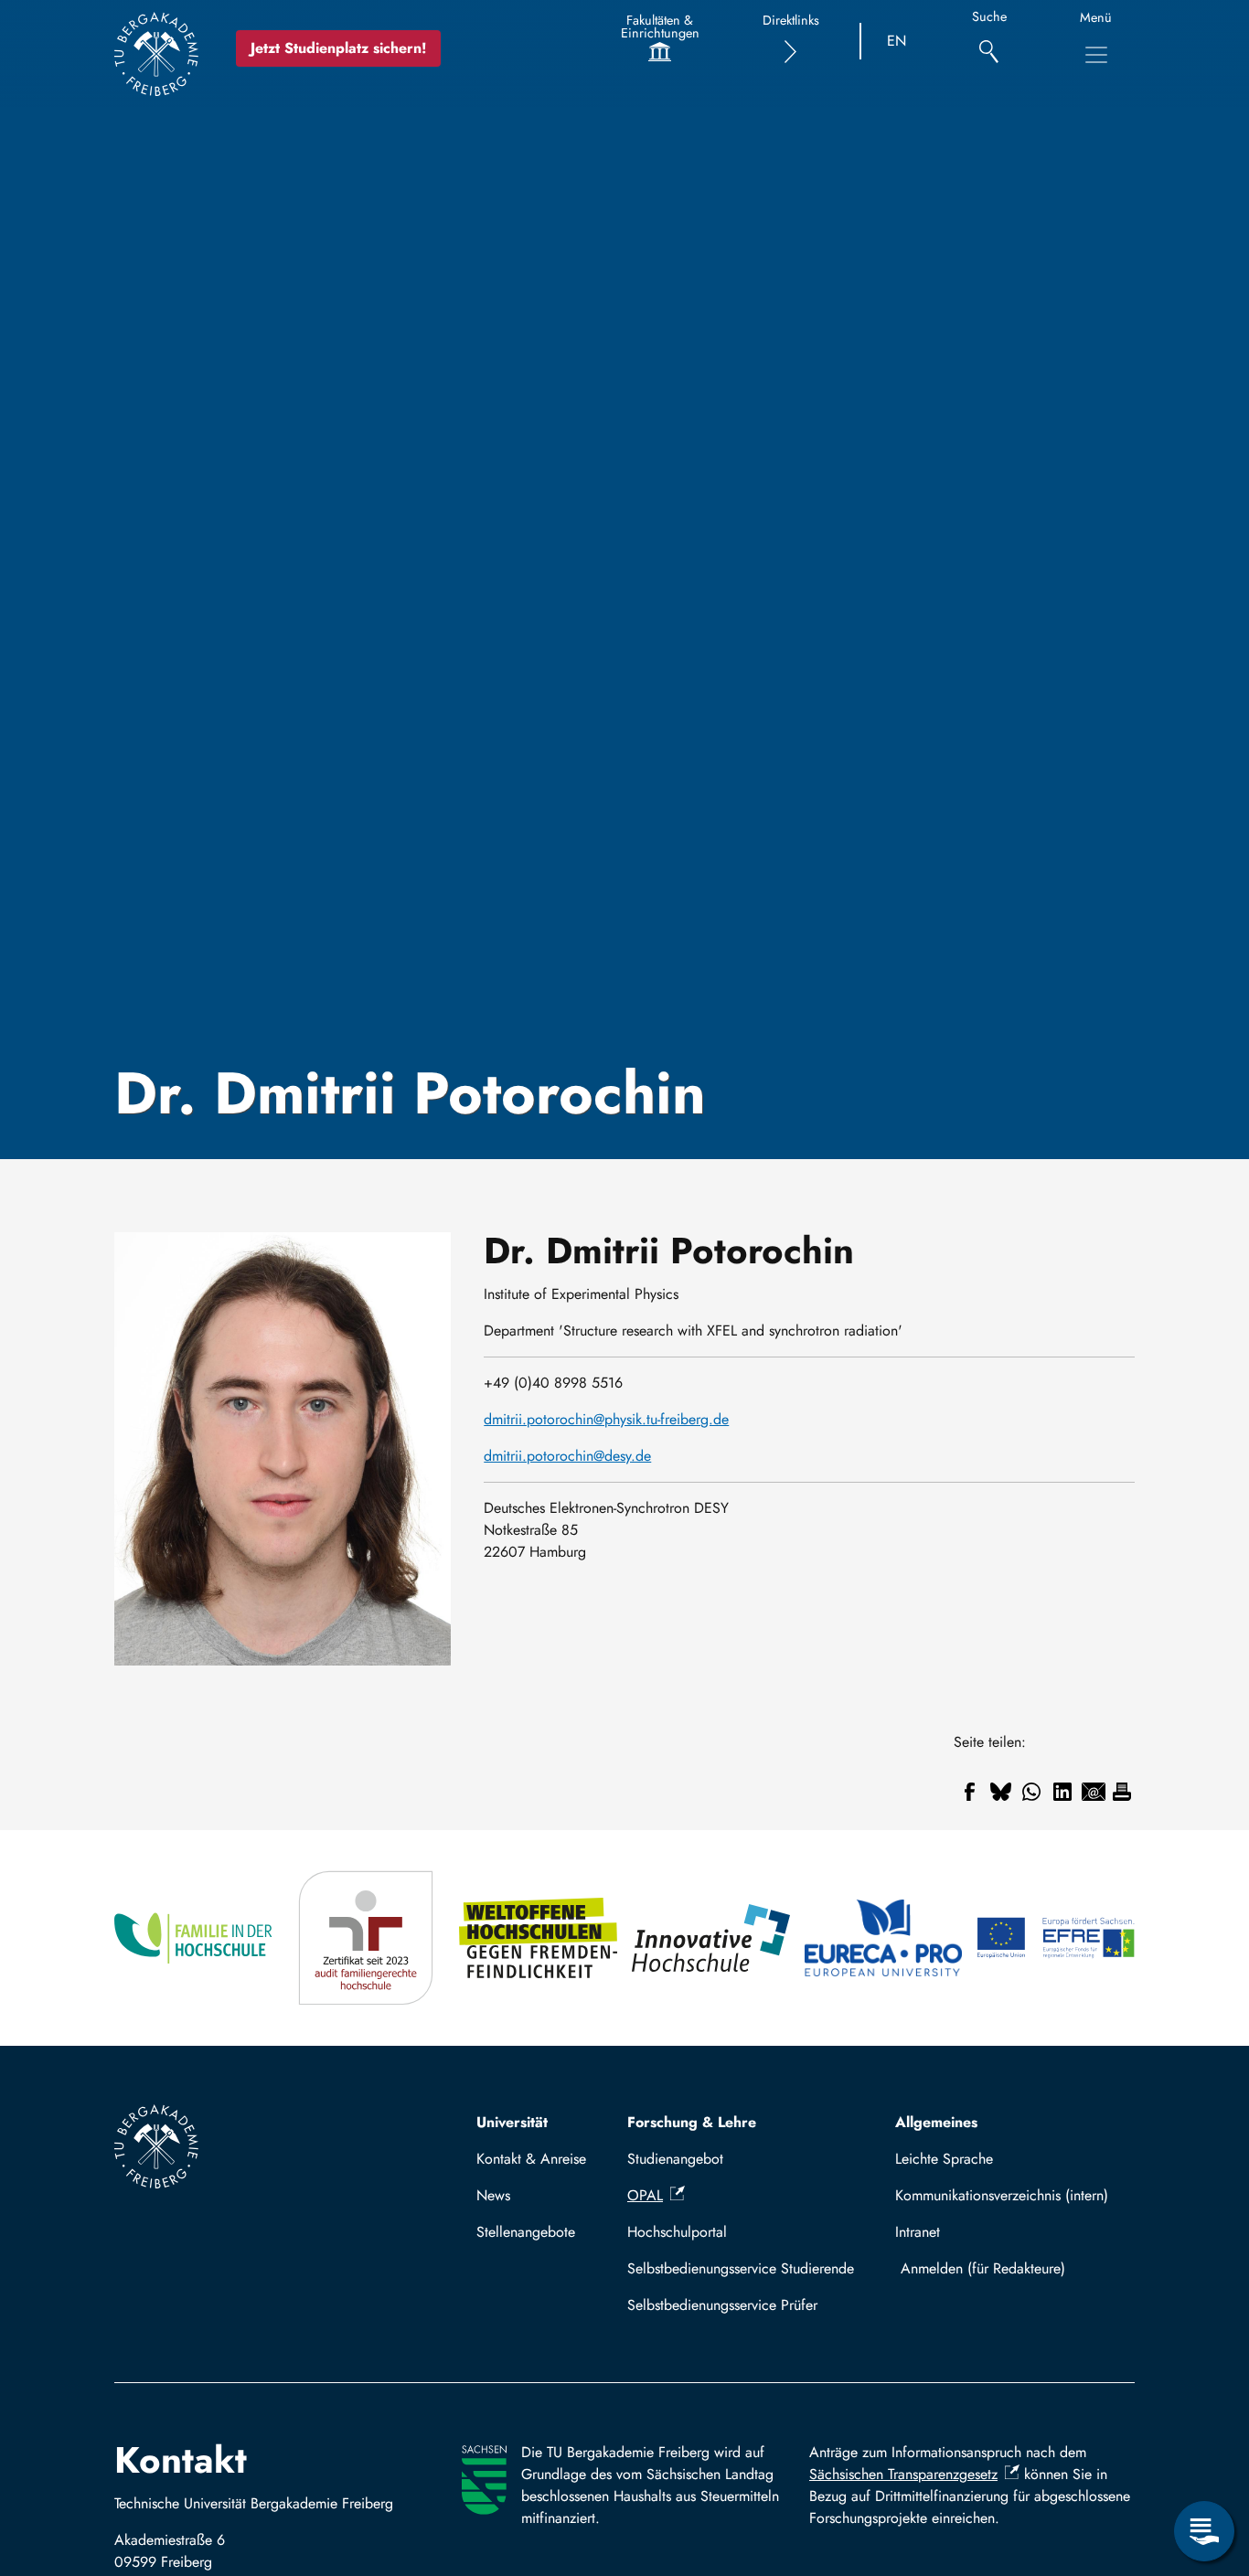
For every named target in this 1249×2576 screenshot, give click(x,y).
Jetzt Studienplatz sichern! (338, 48)
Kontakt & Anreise (531, 2159)
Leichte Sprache (944, 2159)
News (493, 2195)
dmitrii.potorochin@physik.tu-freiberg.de (606, 1419)
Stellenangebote (526, 2232)
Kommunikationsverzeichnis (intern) (1002, 2195)
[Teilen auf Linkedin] (1062, 1792)
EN (897, 41)
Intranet (918, 2232)
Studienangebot (675, 2159)
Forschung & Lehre (692, 2122)
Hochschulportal (677, 2232)
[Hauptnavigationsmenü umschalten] (1096, 55)
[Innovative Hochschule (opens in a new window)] (711, 1938)
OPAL (645, 2195)
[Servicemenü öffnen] (1204, 2531)
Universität (512, 2122)
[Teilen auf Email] (1094, 1792)
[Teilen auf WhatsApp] (1031, 1792)
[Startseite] (156, 54)
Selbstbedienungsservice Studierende (741, 2268)
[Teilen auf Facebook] (969, 1792)
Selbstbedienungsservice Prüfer (722, 2305)
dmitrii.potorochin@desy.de (567, 1456)
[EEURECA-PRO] (884, 1938)
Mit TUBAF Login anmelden (1011, 2268)
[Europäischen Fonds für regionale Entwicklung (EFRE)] (1056, 1938)
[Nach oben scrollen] (1204, 2456)
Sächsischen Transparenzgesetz (903, 2474)
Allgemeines (936, 2122)
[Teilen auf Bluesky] (1000, 1792)
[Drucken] (1122, 1792)
